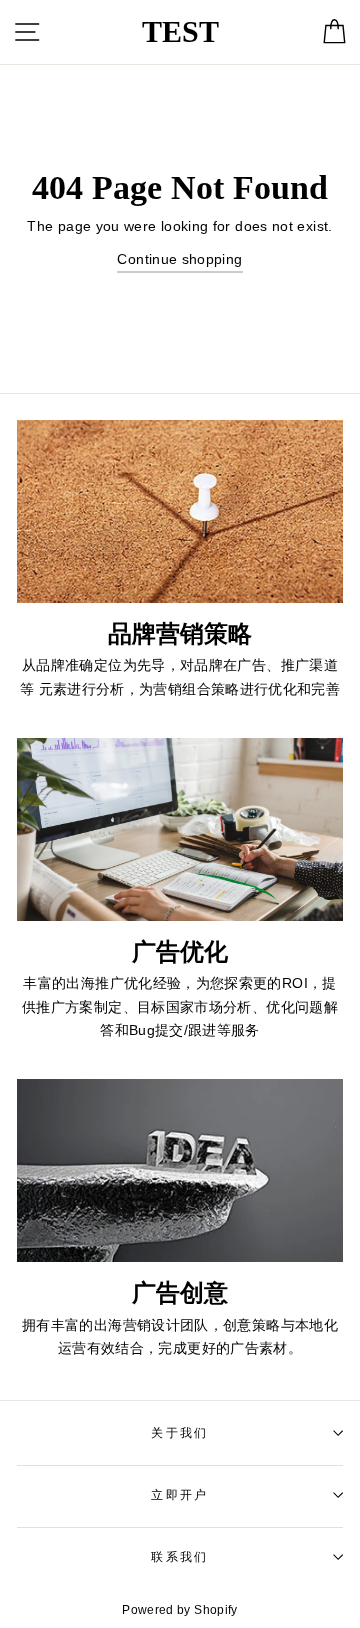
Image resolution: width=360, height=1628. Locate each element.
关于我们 (179, 1433)
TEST (180, 31)
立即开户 (179, 1495)
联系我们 (179, 1557)
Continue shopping (179, 259)
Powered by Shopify (180, 1610)
